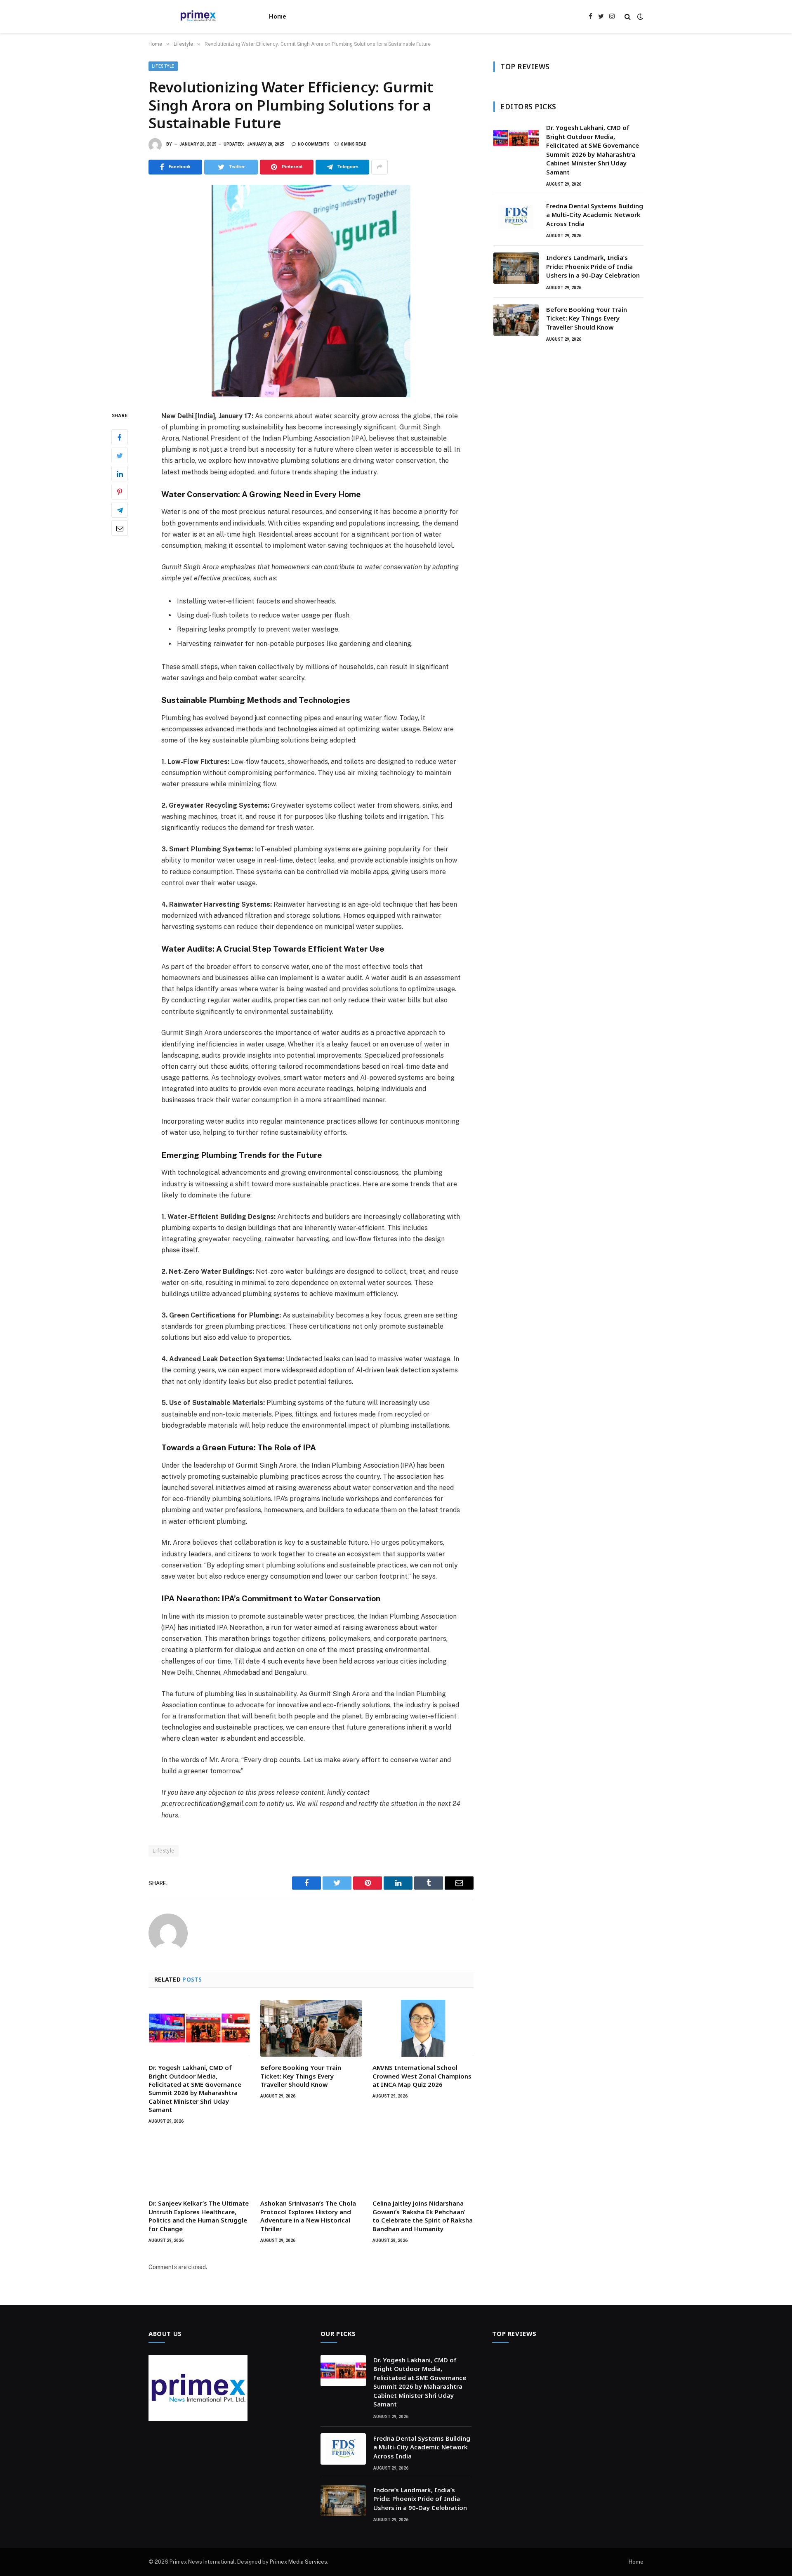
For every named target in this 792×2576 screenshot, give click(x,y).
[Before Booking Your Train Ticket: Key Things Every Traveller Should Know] (311, 2028)
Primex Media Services (298, 2562)
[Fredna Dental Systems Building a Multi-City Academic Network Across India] (516, 217)
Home (278, 16)
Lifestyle (163, 66)
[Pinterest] (120, 492)
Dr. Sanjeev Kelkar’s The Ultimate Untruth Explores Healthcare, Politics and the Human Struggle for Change (199, 2216)
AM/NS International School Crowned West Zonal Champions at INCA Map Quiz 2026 (422, 2076)
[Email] (120, 528)
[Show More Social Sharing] (379, 167)
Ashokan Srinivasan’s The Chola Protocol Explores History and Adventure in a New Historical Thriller (308, 2216)
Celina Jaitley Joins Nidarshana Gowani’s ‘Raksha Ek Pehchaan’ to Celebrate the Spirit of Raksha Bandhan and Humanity (423, 2216)
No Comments (314, 144)
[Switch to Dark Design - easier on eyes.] (639, 16)
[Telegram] (120, 510)
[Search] (628, 17)
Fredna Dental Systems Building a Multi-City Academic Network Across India (595, 215)
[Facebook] (120, 437)
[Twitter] (120, 455)
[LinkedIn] (120, 474)
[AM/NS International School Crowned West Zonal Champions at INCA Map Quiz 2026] (423, 2028)
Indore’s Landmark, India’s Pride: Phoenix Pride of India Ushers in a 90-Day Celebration (593, 266)
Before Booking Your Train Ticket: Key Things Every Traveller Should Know (301, 2076)
